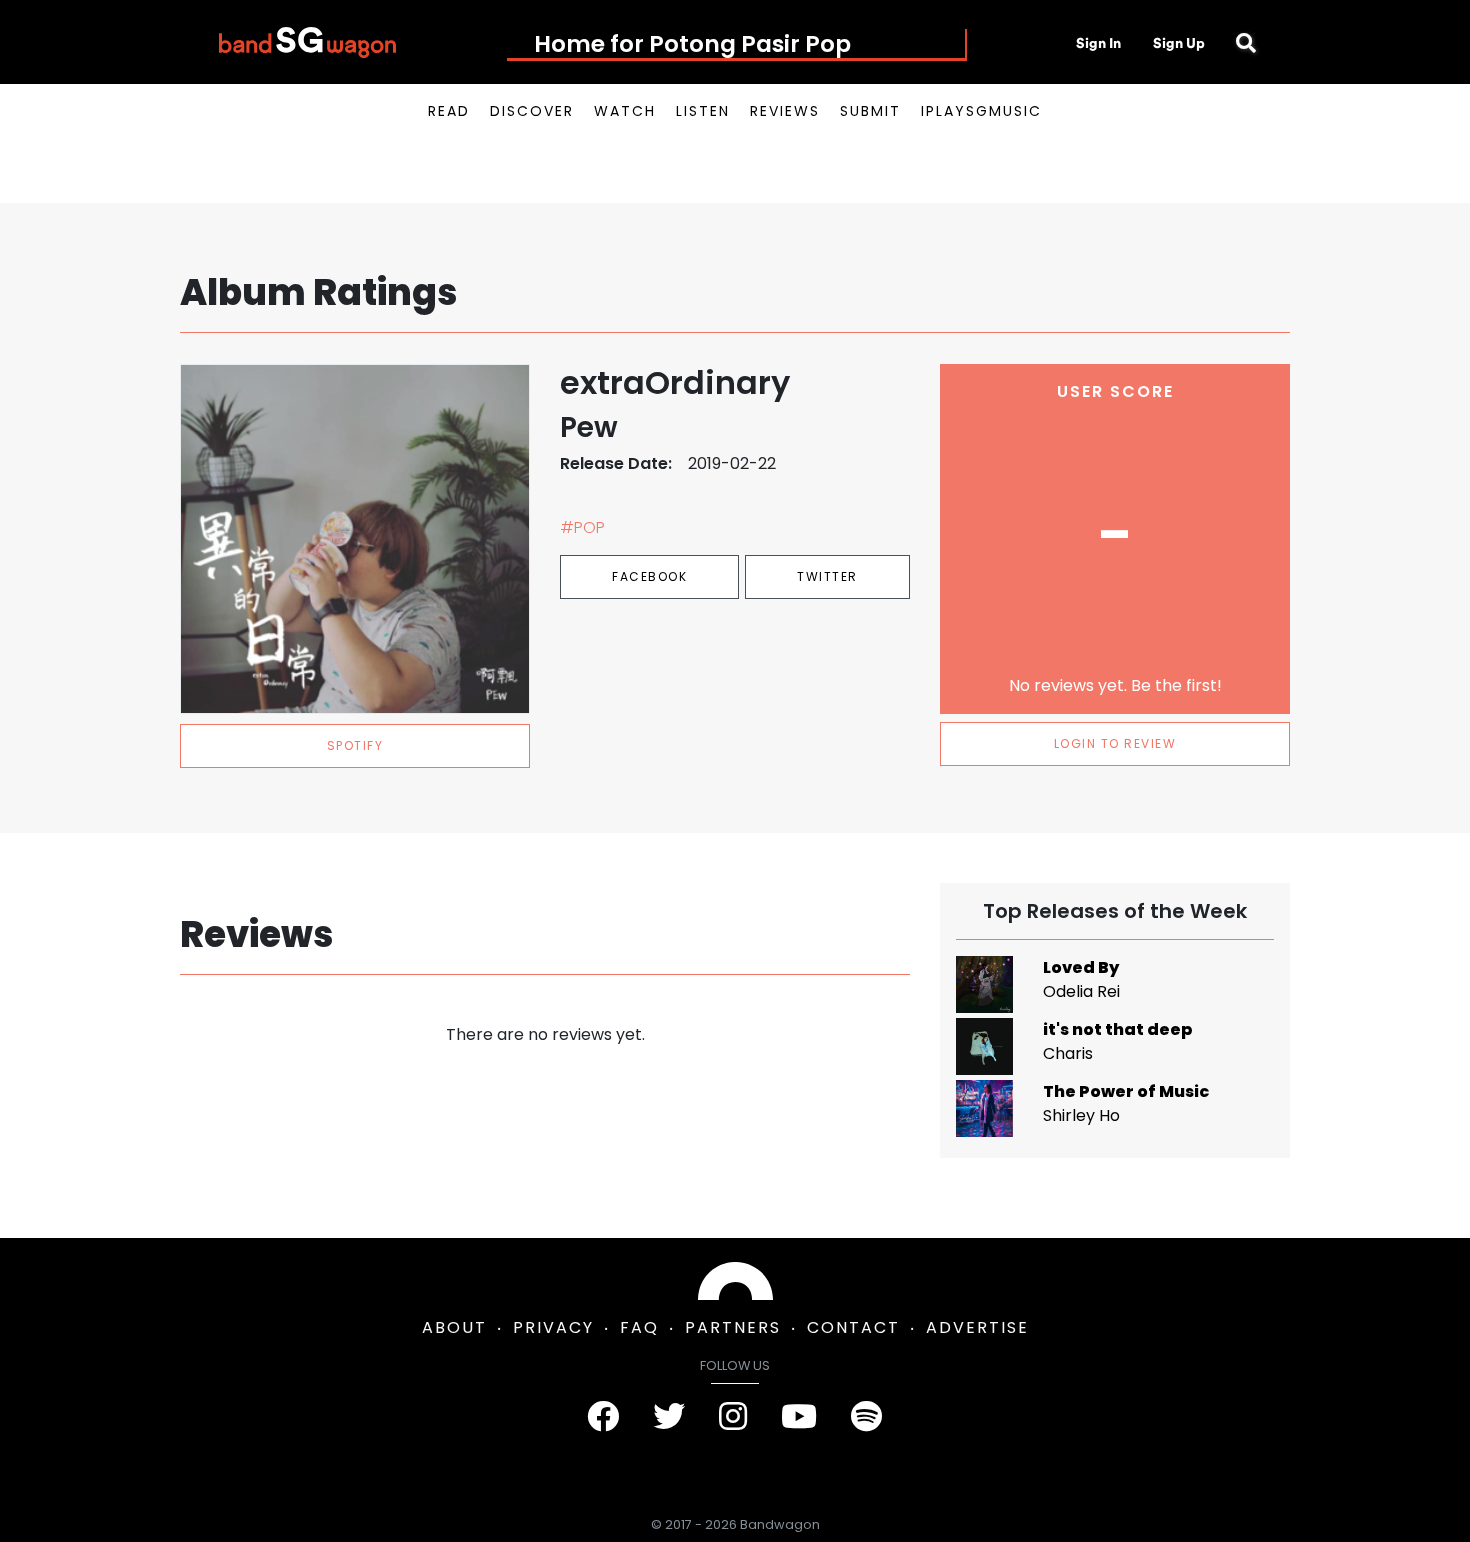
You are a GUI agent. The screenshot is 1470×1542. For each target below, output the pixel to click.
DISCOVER (532, 111)
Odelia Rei (1081, 991)
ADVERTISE (977, 1327)
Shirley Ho (1081, 1115)
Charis (1068, 1053)
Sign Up (1179, 43)
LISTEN (703, 111)
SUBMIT (870, 111)
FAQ (639, 1327)
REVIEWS (785, 111)
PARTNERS (733, 1327)
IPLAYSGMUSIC (981, 111)
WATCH (625, 111)
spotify (355, 745)
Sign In (1098, 43)
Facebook (649, 576)
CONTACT (853, 1327)
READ (449, 111)
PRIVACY (553, 1327)
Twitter (827, 576)
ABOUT (454, 1327)
